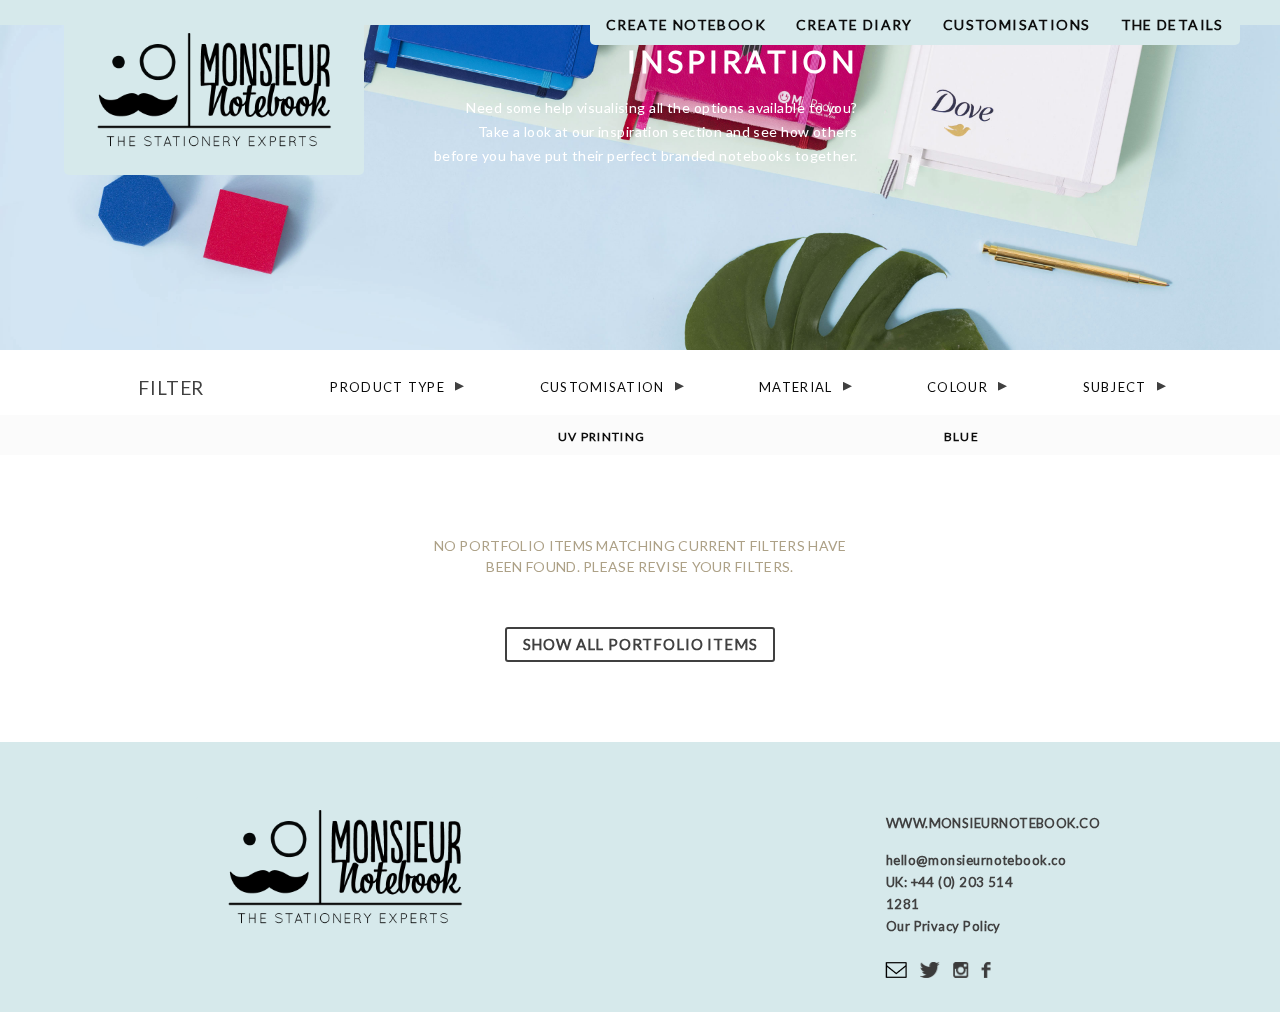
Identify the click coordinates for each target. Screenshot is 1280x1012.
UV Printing (601, 436)
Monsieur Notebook (214, 97)
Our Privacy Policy (943, 926)
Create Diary (854, 24)
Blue (961, 436)
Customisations (1017, 24)
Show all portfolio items (640, 644)
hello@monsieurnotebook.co (976, 860)
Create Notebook (686, 24)
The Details (1172, 24)
